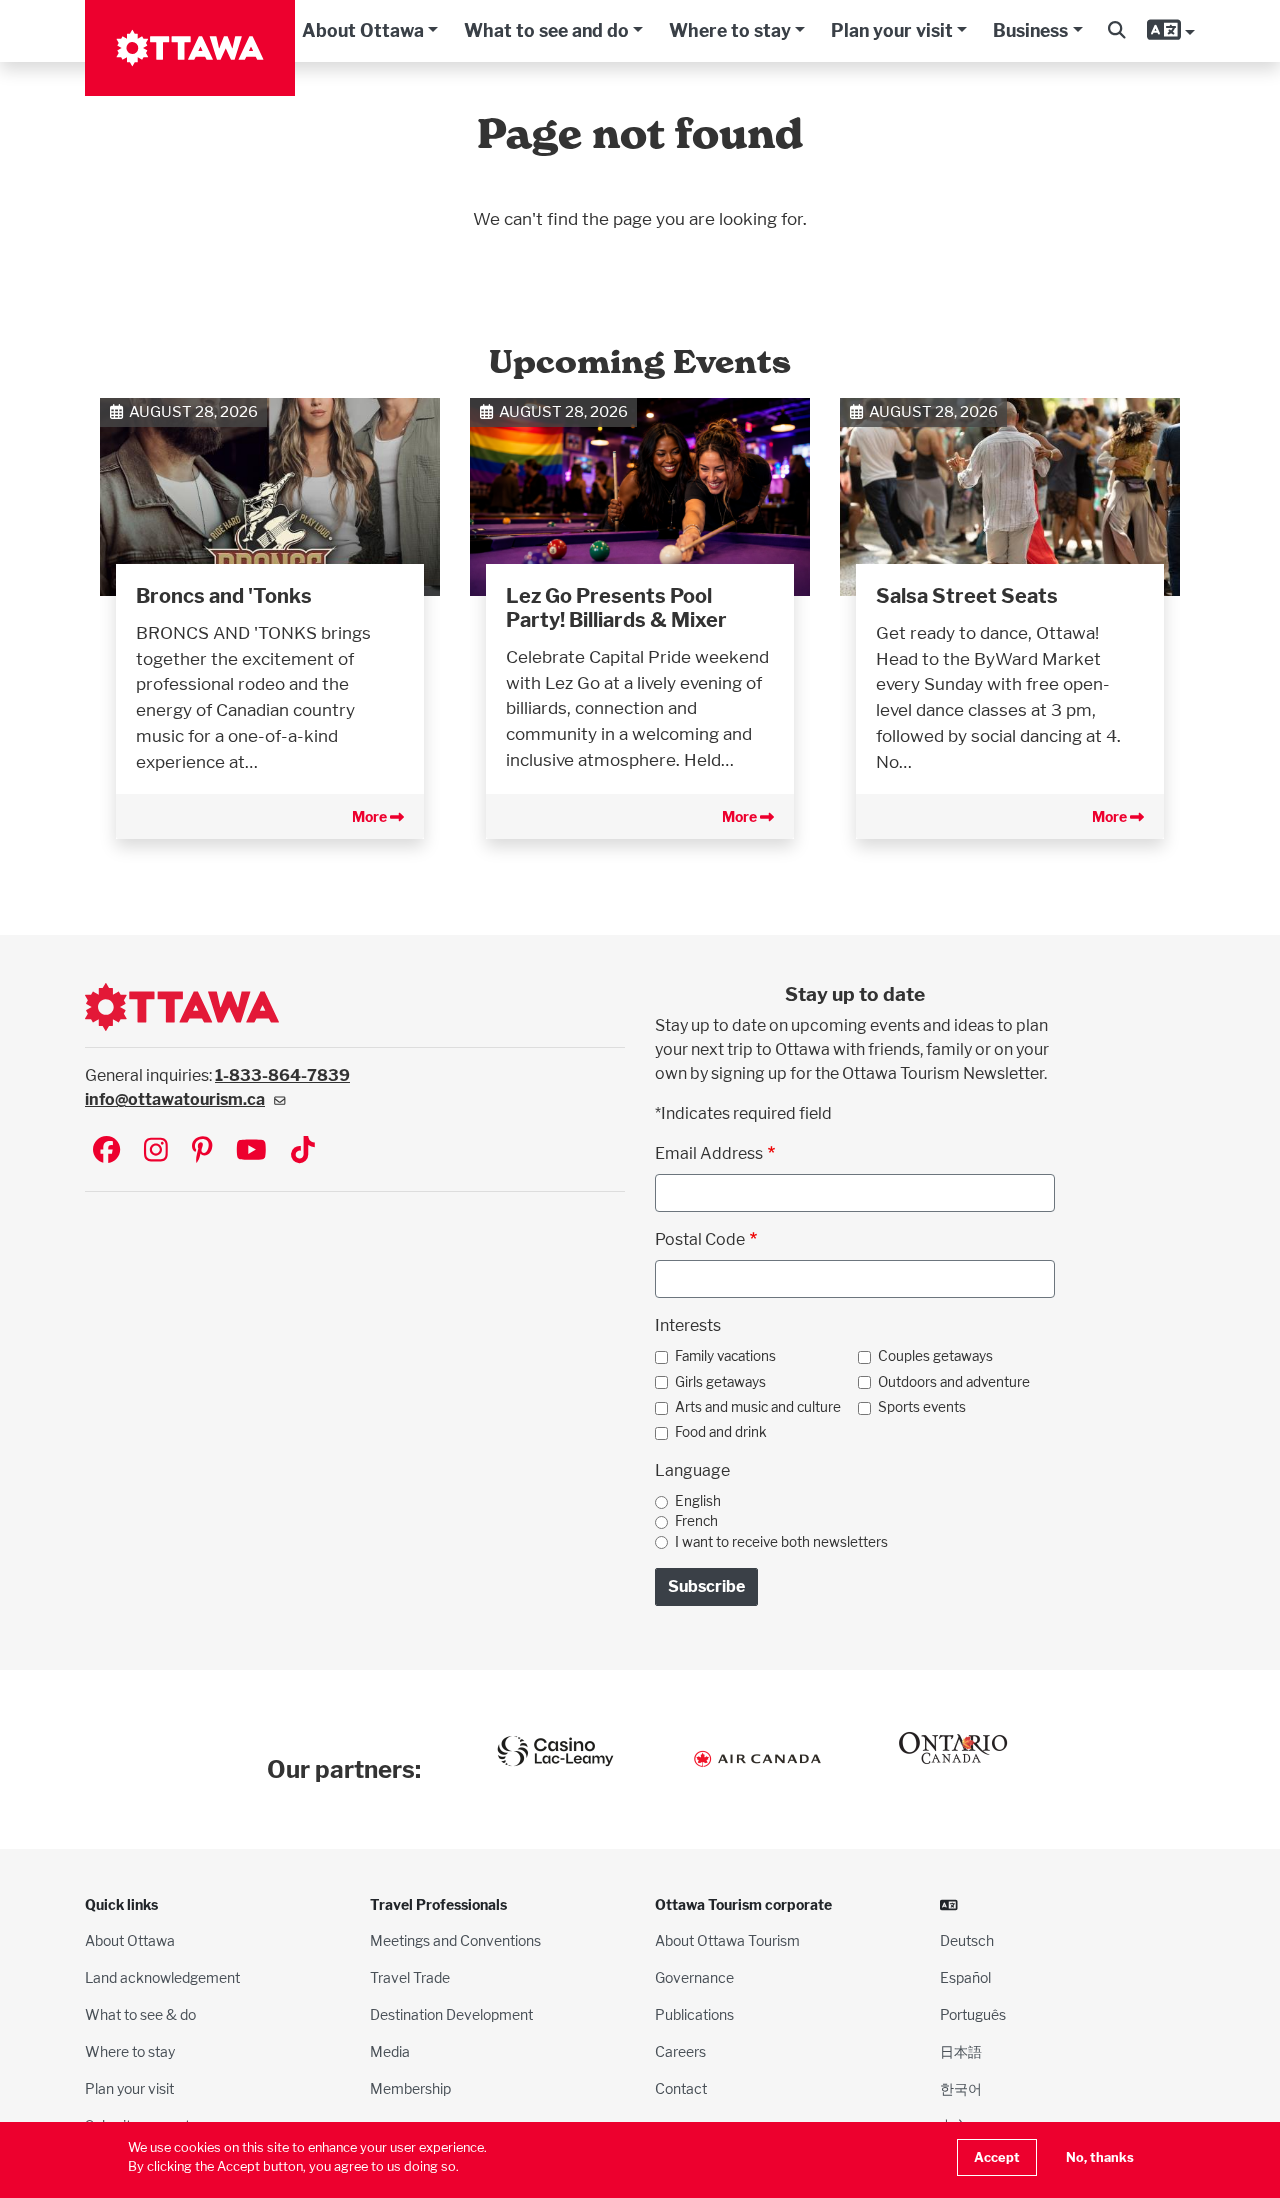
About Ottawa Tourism (727, 1940)
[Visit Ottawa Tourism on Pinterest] (202, 1151)
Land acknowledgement (162, 1977)
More (371, 816)
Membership (410, 2088)
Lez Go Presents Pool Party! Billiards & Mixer (616, 608)
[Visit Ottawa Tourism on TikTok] (303, 1151)
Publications (694, 2014)
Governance (694, 1977)
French (696, 1521)
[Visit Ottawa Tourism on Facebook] (106, 1151)
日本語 (961, 2051)
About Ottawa (363, 30)
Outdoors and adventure (954, 1382)
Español (965, 1977)
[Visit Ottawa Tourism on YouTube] (251, 1151)
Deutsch (967, 1940)
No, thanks (1100, 2157)
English (698, 1501)
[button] (1116, 31)
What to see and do (546, 30)
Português (973, 2014)
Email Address (709, 1153)
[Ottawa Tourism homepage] (190, 48)
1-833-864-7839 (282, 1075)
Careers (680, 2051)
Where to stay (730, 30)
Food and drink (721, 1432)
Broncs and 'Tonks (224, 596)
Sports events (922, 1407)
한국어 (961, 2088)
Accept (997, 2157)
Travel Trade (410, 1977)
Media (390, 2051)
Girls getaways (720, 1382)
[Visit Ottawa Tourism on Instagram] (156, 1151)
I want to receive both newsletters (781, 1542)
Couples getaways (935, 1356)
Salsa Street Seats (967, 596)
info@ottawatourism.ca (175, 1099)
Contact (681, 2088)
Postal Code (700, 1239)
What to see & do (140, 2014)
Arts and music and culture (758, 1407)
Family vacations (725, 1356)
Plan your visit (892, 30)
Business (1030, 30)
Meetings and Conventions (455, 1940)
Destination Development (451, 2014)
